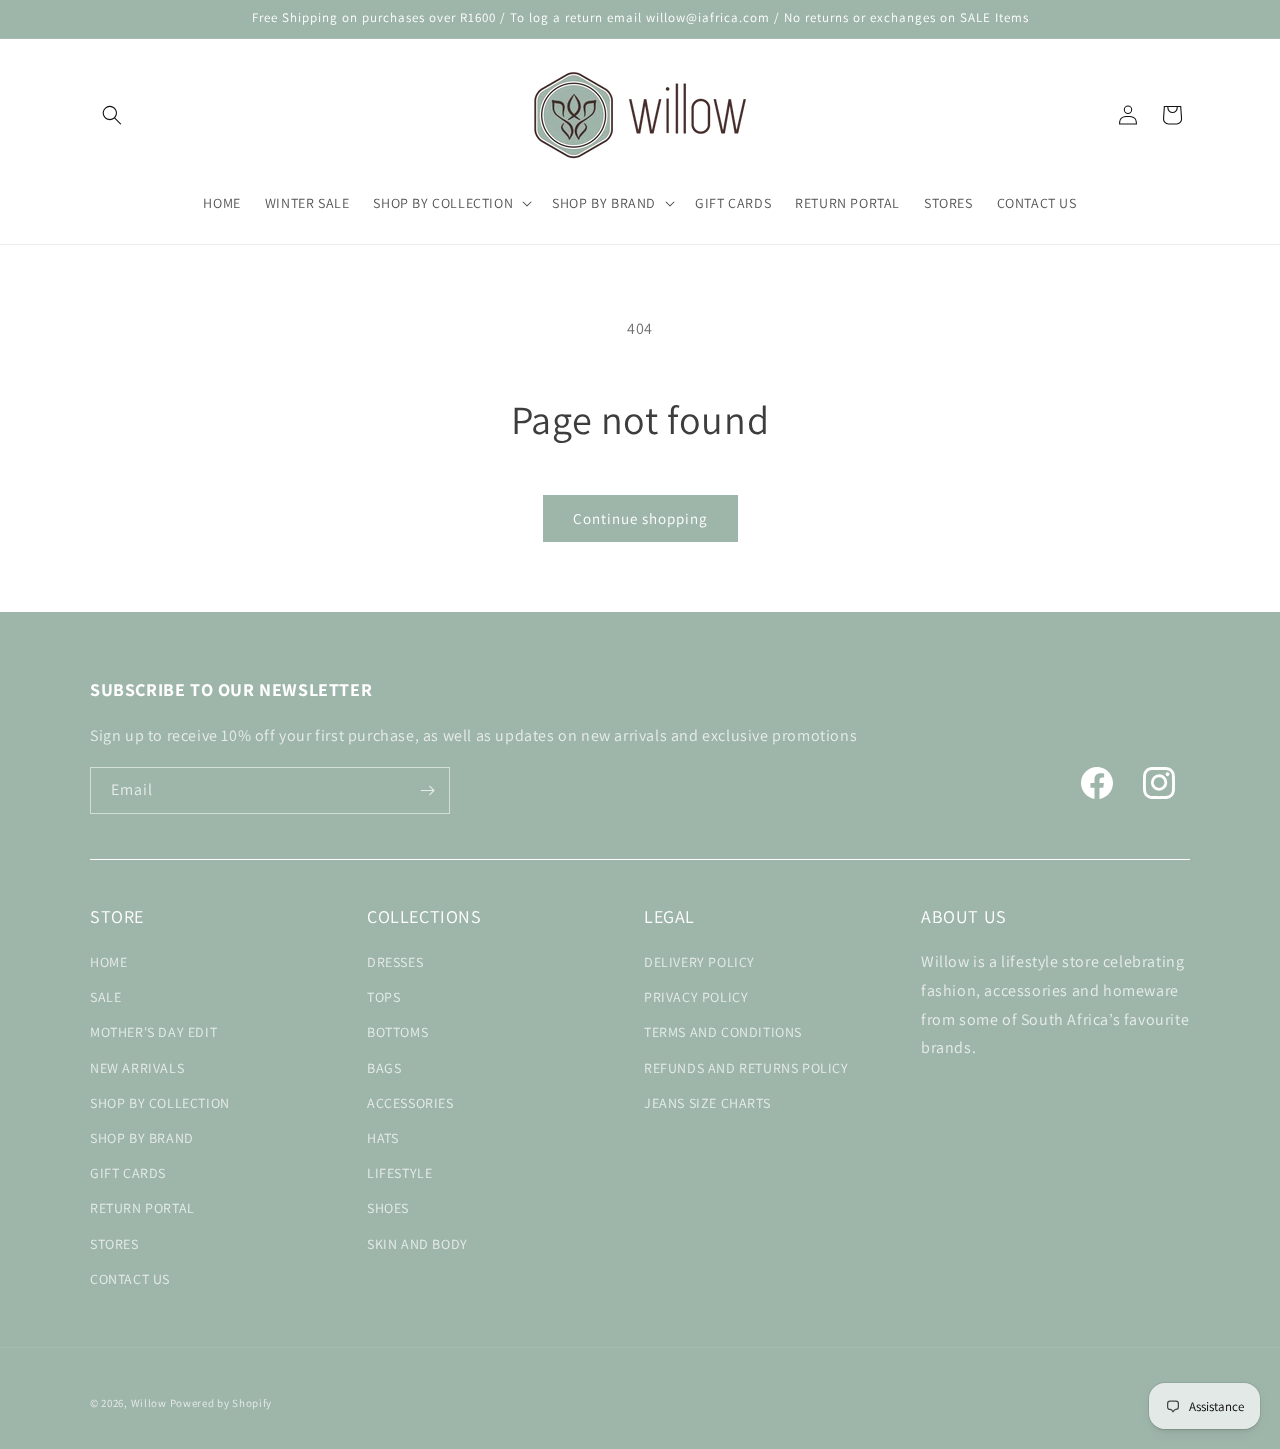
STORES (114, 1244)
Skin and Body (417, 1244)
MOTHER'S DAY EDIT (153, 1032)
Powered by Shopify (221, 1403)
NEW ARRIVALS (137, 1068)
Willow (149, 1403)
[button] (112, 115)
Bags (384, 1068)
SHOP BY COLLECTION (160, 1103)
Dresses (395, 962)
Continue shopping (640, 518)
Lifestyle (399, 1173)
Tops (383, 997)
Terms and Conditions (723, 1032)
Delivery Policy (699, 962)
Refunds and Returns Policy (746, 1068)
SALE (105, 997)
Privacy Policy (696, 997)
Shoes (388, 1208)
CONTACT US (130, 1279)
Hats (382, 1138)
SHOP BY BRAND (142, 1138)
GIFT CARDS (128, 1173)
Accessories (410, 1103)
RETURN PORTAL (142, 1208)
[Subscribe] (427, 790)
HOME (108, 962)
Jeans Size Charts (707, 1103)
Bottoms (397, 1032)
